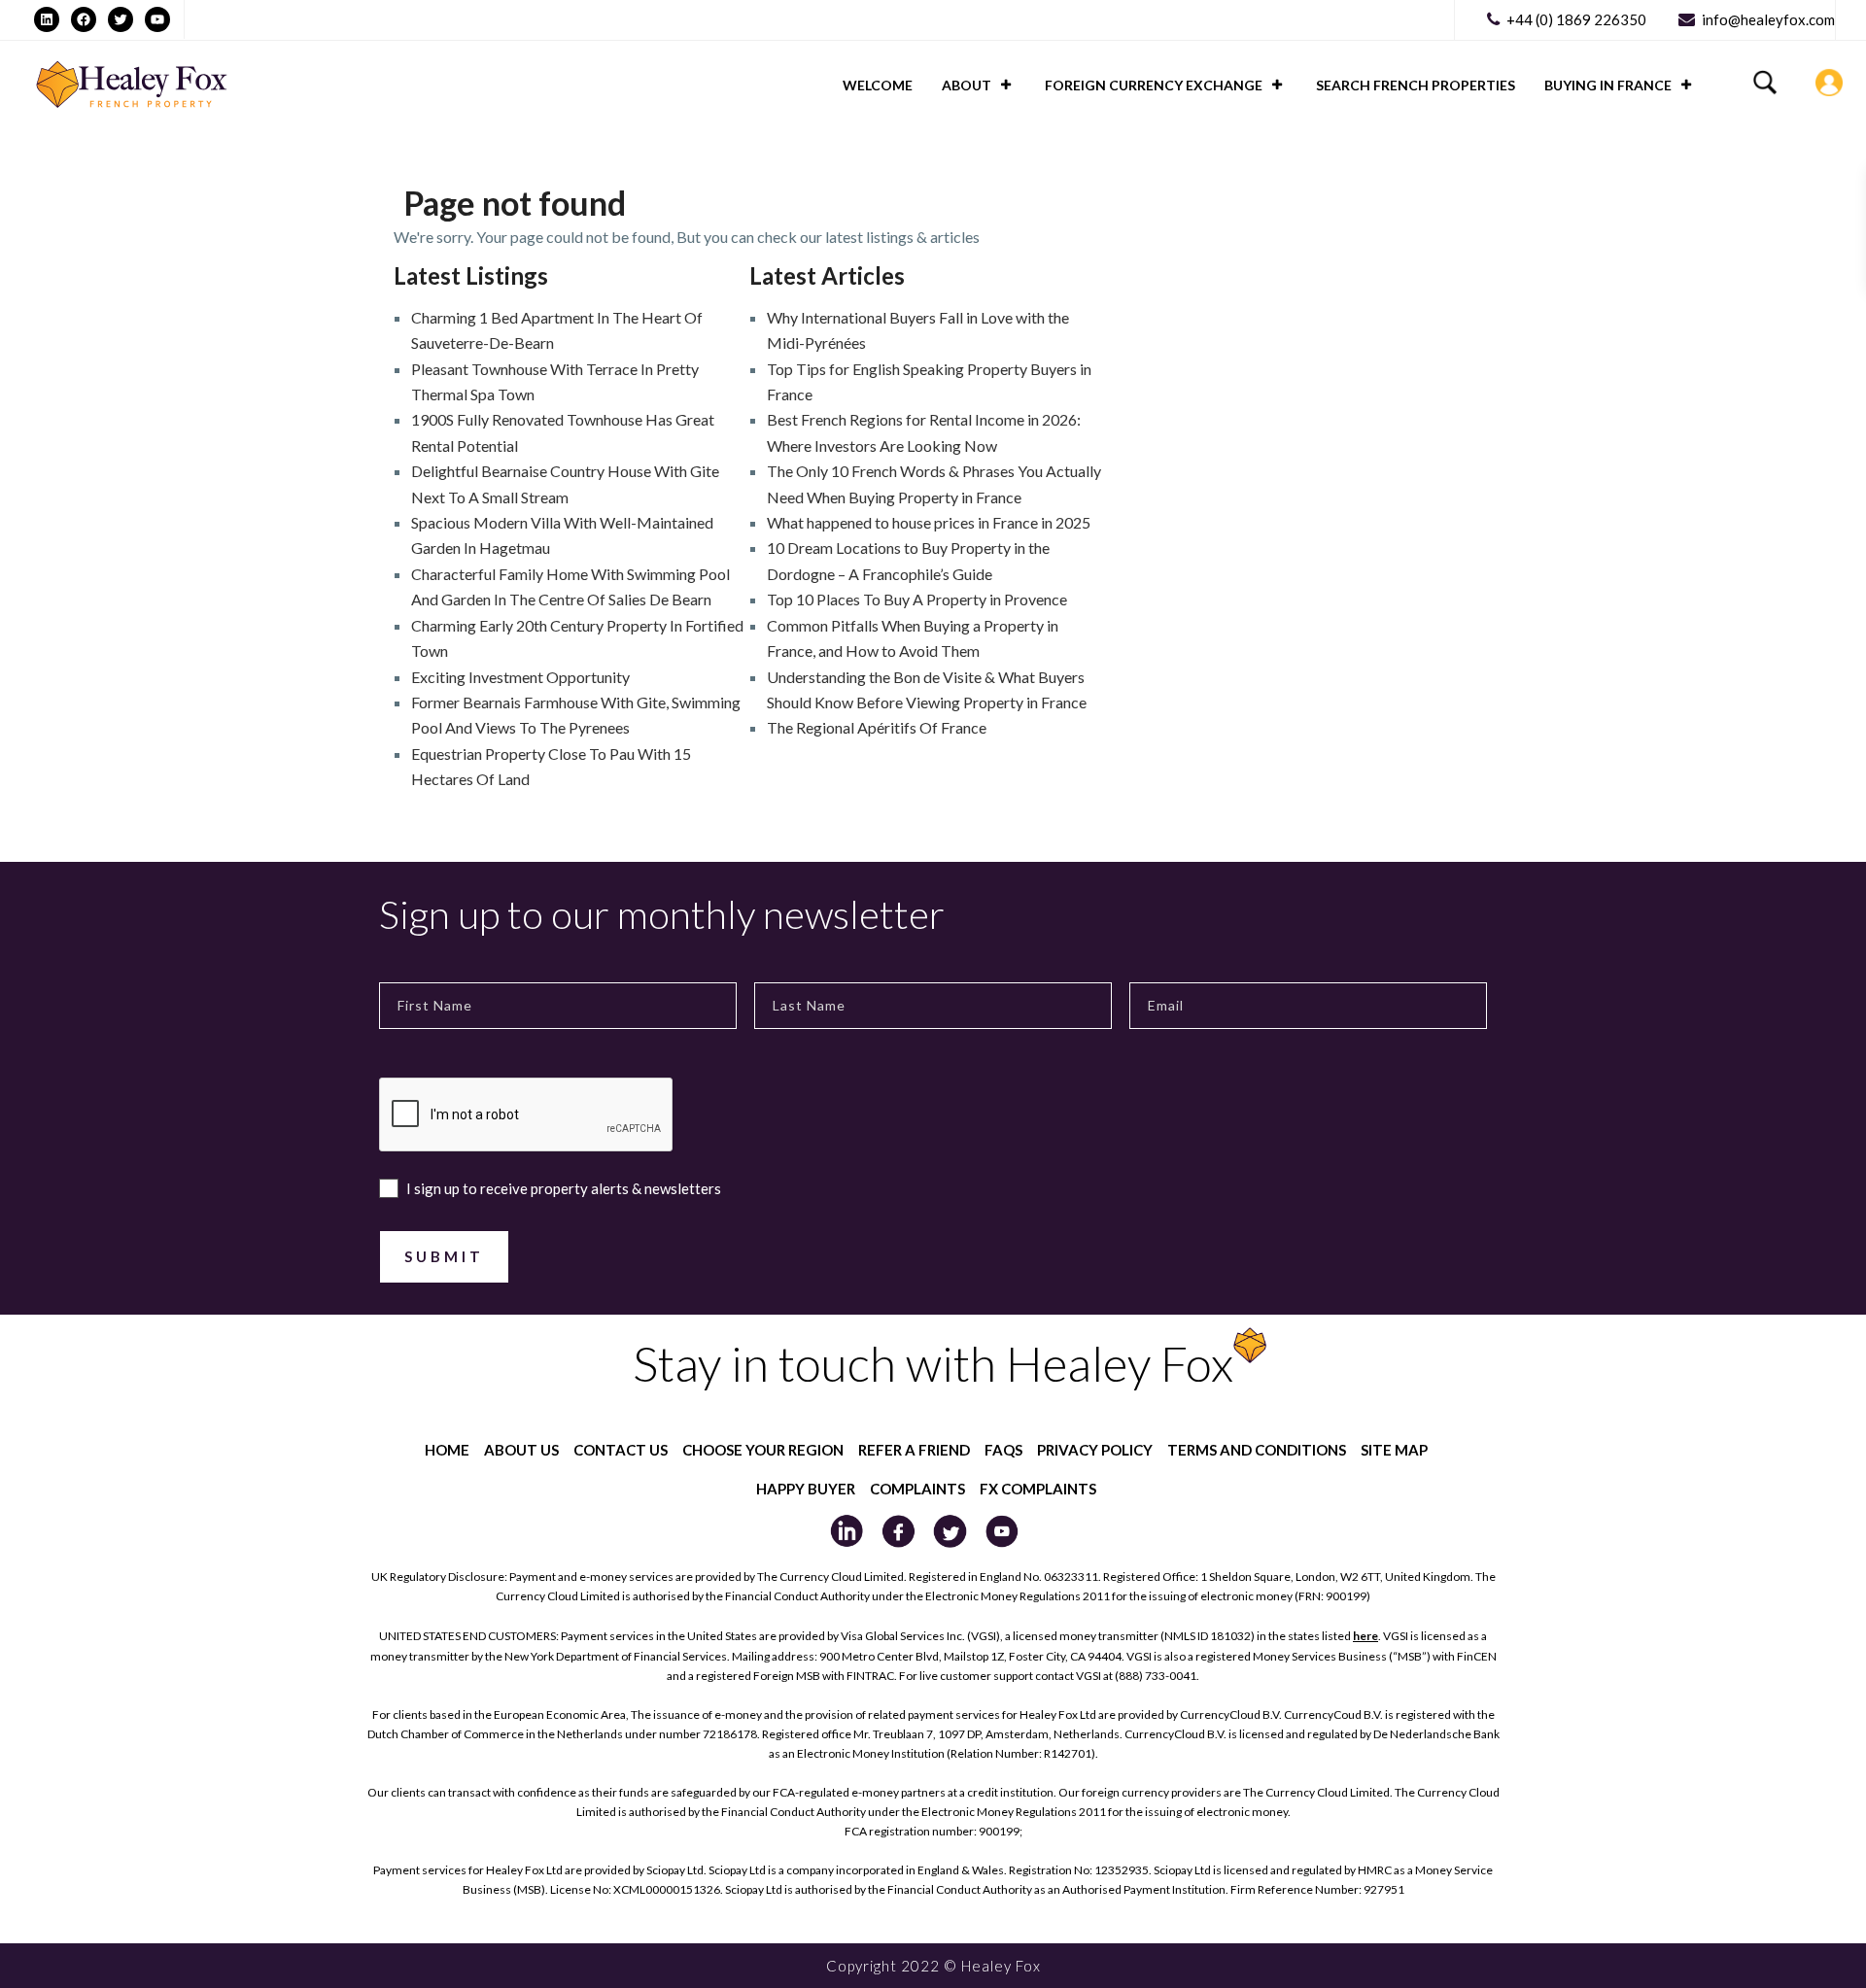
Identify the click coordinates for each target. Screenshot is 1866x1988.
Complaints (917, 1489)
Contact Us (621, 1450)
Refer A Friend (914, 1450)
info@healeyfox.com (1768, 19)
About (967, 85)
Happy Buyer (806, 1489)
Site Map (1394, 1450)
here (1365, 1636)
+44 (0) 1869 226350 (1576, 19)
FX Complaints (1038, 1489)
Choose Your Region (763, 1450)
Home (447, 1450)
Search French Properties (1416, 85)
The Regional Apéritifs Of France (877, 727)
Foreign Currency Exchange (1154, 85)
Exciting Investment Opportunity (520, 677)
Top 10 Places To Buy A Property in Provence (917, 599)
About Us (521, 1450)
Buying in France (1608, 85)
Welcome (878, 85)
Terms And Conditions (1257, 1450)
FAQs (1003, 1450)
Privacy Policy (1095, 1450)
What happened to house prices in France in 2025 (929, 522)
